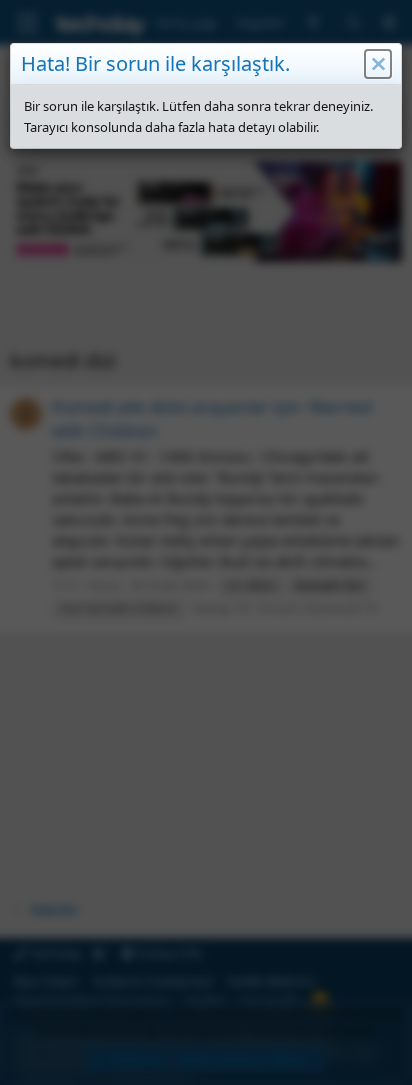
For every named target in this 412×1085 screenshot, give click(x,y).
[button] (378, 64)
